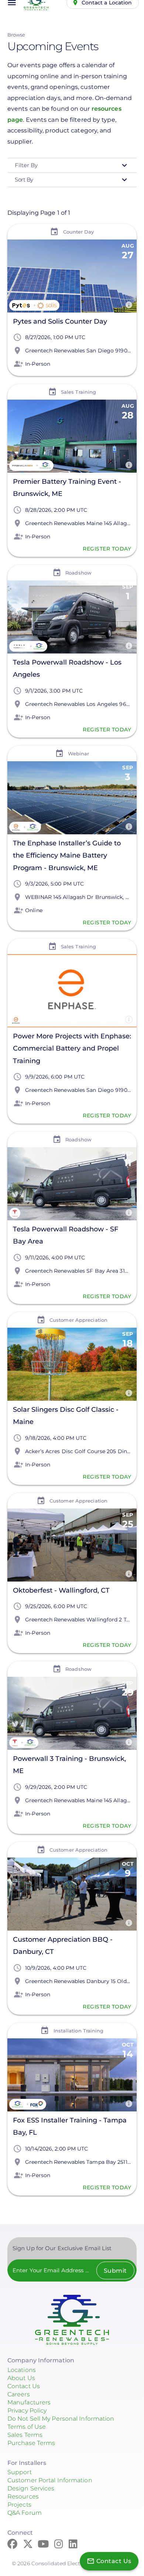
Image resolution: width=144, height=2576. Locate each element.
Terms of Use (27, 2427)
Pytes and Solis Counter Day (60, 321)
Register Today (107, 549)
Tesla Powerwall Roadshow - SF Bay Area (66, 1235)
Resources (23, 2496)
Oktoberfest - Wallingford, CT (61, 1590)
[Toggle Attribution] (129, 305)
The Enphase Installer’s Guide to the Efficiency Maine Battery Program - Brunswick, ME (67, 855)
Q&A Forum (25, 2513)
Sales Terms (25, 2435)
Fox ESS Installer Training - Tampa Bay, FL (70, 2126)
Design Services (31, 2488)
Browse (16, 35)
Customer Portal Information (50, 2480)
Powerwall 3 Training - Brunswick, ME (69, 1765)
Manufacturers (29, 2402)
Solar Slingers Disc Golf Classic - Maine (66, 1416)
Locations (22, 2370)
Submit (115, 2271)
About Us (21, 2378)
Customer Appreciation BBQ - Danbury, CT (63, 1946)
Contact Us (24, 2386)
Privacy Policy (27, 2411)
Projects (19, 2505)
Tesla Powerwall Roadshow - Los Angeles (67, 668)
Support (20, 2472)
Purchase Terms (31, 2443)
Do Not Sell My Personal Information (61, 2419)
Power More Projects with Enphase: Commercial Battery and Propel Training (72, 1048)
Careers (19, 2394)
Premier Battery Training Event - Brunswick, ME (67, 488)
